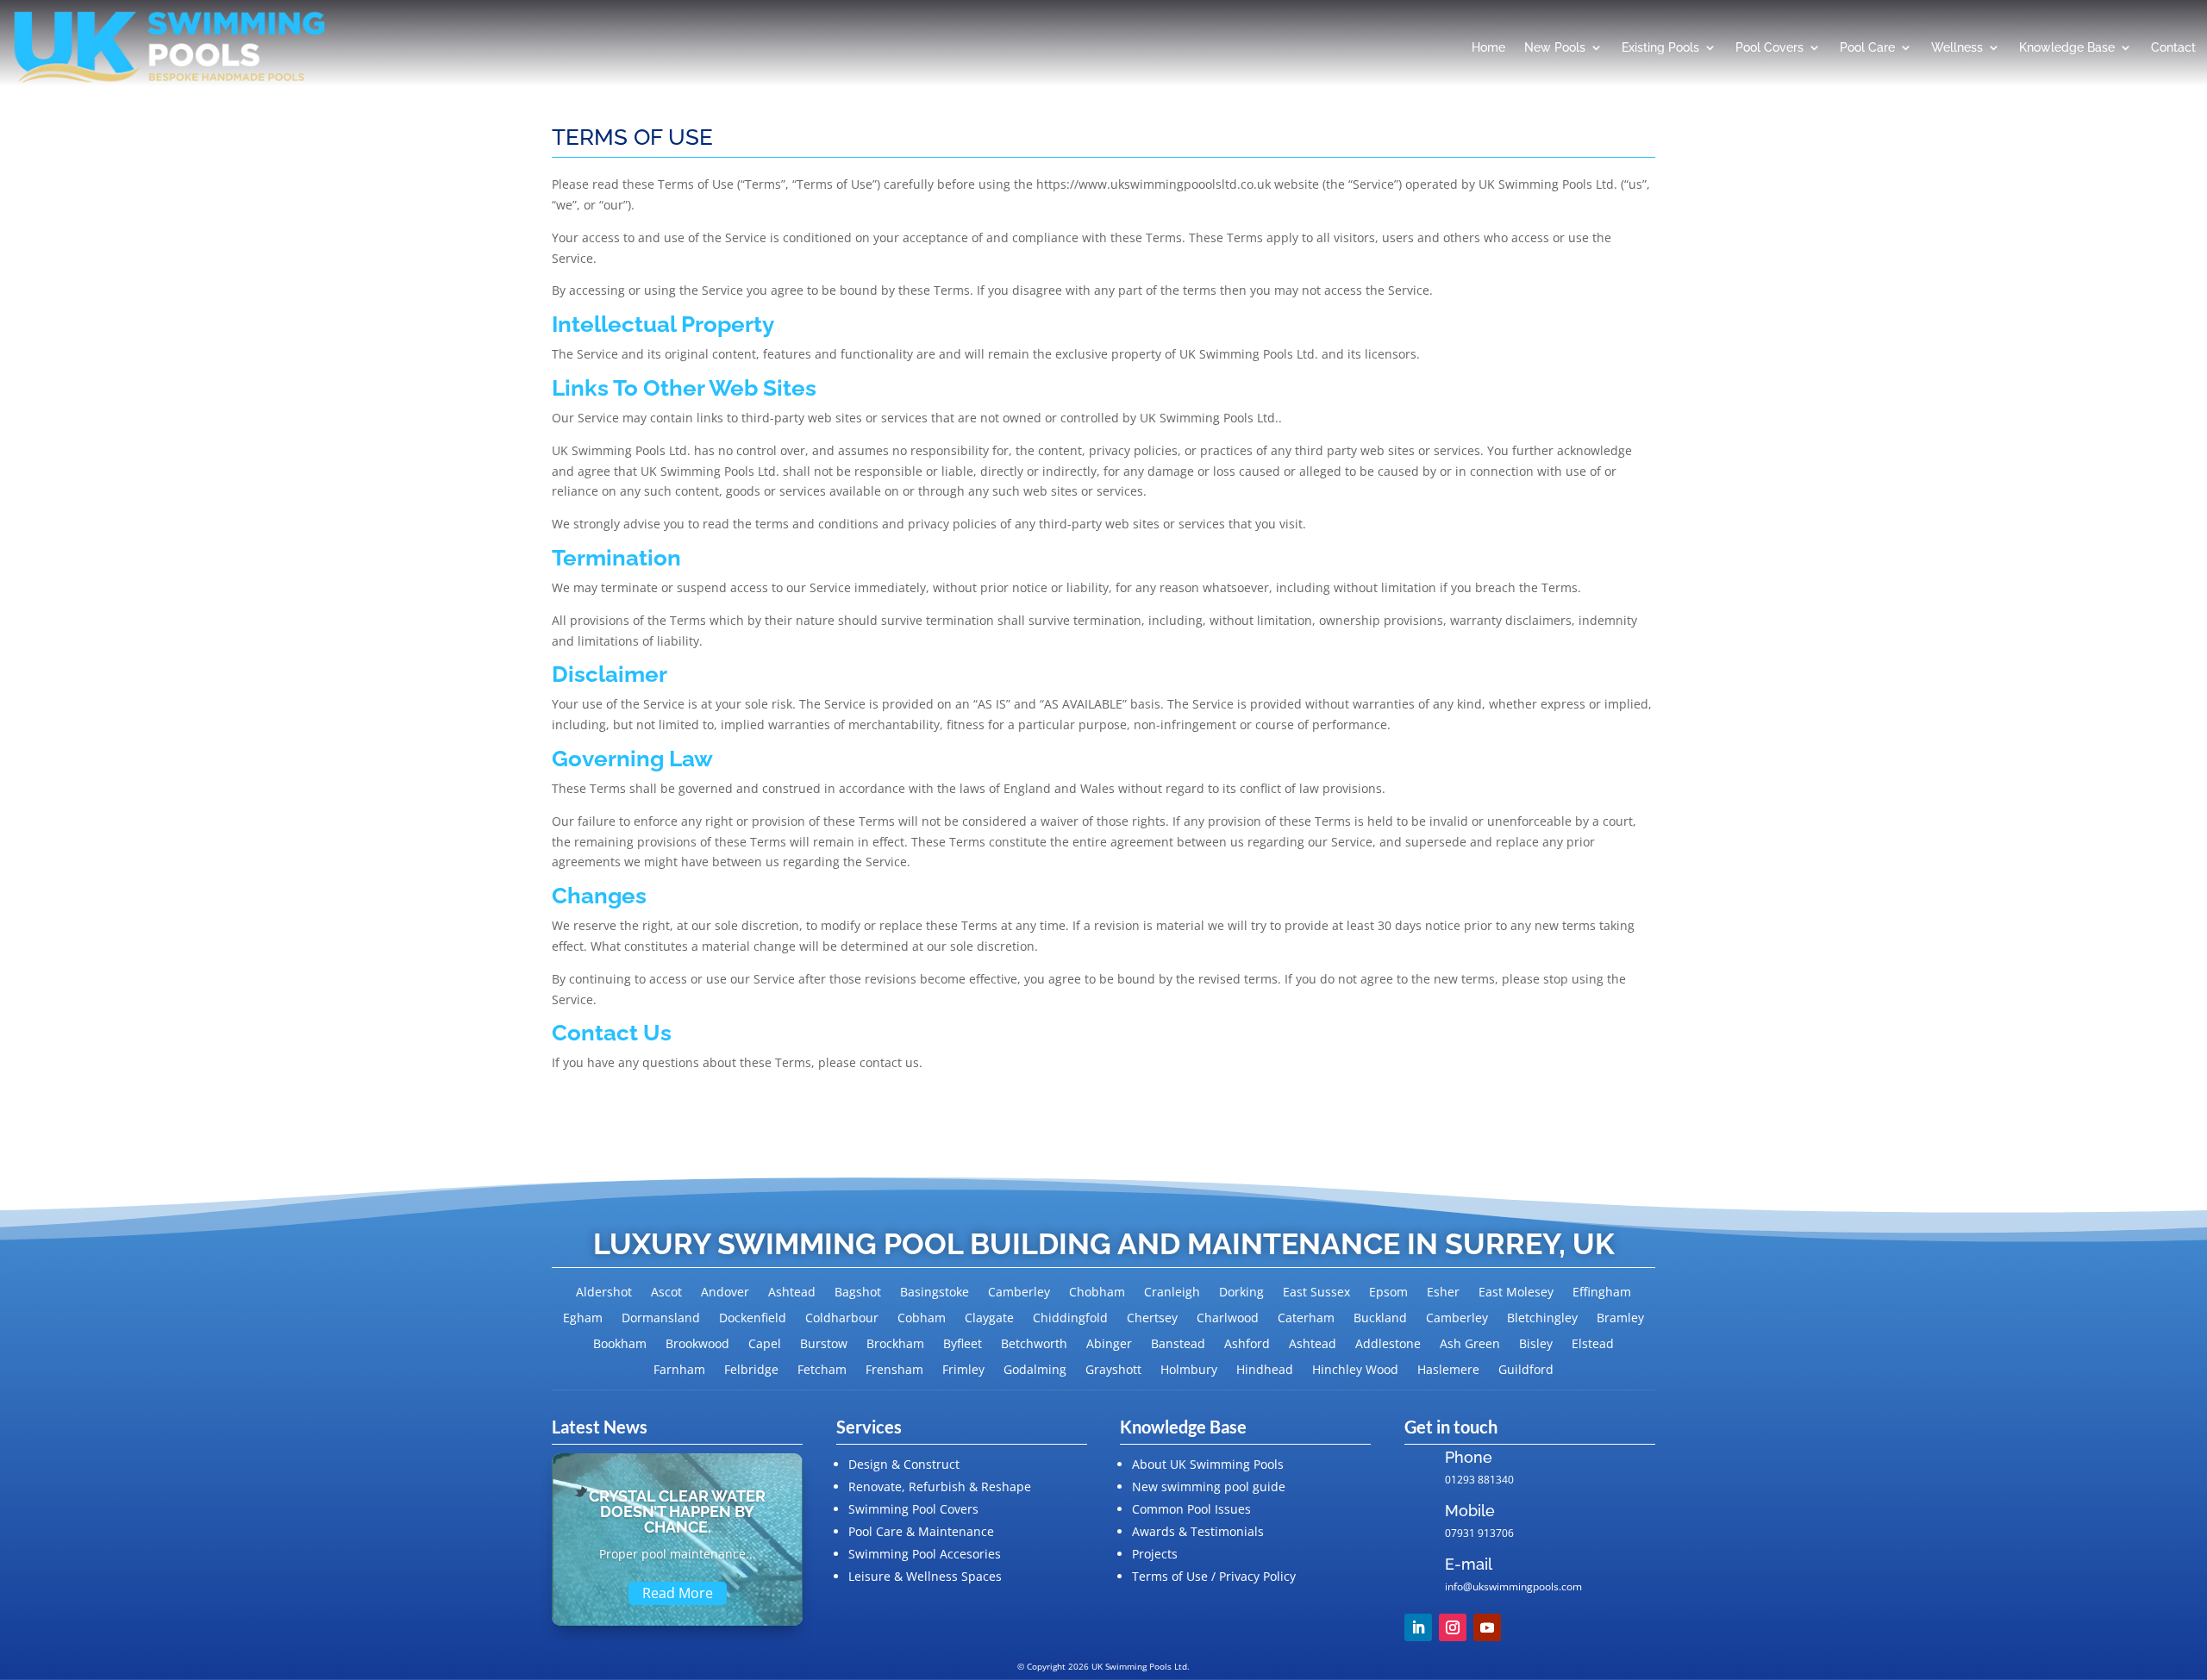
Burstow (824, 1345)
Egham (583, 1319)
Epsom (1388, 1293)
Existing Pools (1660, 47)
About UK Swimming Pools (1208, 1464)
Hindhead (1265, 1371)
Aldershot (604, 1293)
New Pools (1555, 47)
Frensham (894, 1371)
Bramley (1620, 1319)
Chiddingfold (1070, 1319)
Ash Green (1470, 1345)
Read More (678, 1593)
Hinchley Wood (1355, 1371)
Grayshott (1113, 1371)
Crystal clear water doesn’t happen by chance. (677, 1511)
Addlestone (1388, 1345)
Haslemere (1448, 1371)
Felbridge (751, 1371)
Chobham (1097, 1293)
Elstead (1593, 1345)
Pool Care (1867, 47)
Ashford (1247, 1345)
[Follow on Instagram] (1453, 1627)
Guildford (1526, 1371)
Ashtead (792, 1293)
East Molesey (1516, 1293)
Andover (725, 1293)
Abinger (1109, 1345)
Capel (765, 1345)
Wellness (1957, 47)
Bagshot (858, 1293)
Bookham (620, 1345)
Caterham (1306, 1319)
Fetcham (822, 1371)
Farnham (679, 1371)
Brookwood (697, 1345)
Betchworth (1034, 1345)
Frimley (963, 1371)
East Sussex (1316, 1293)
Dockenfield (753, 1319)
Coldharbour (842, 1319)
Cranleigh (1172, 1293)
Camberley (1019, 1293)
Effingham (1602, 1293)
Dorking (1241, 1293)
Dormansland (661, 1319)
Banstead (1178, 1345)
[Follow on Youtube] (1487, 1627)
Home (1488, 47)
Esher (1443, 1293)
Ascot (666, 1293)
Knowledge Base (2067, 47)
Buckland (1380, 1319)
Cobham (922, 1319)
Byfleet (963, 1345)
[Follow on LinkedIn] (1418, 1627)
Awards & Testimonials (1198, 1531)
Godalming (1035, 1371)
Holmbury (1189, 1371)
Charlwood (1228, 1319)
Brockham (895, 1345)
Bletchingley (1542, 1319)
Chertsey (1152, 1319)
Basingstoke (935, 1293)
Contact (2173, 47)
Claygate (989, 1319)
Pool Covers (1769, 47)
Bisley (1536, 1345)
